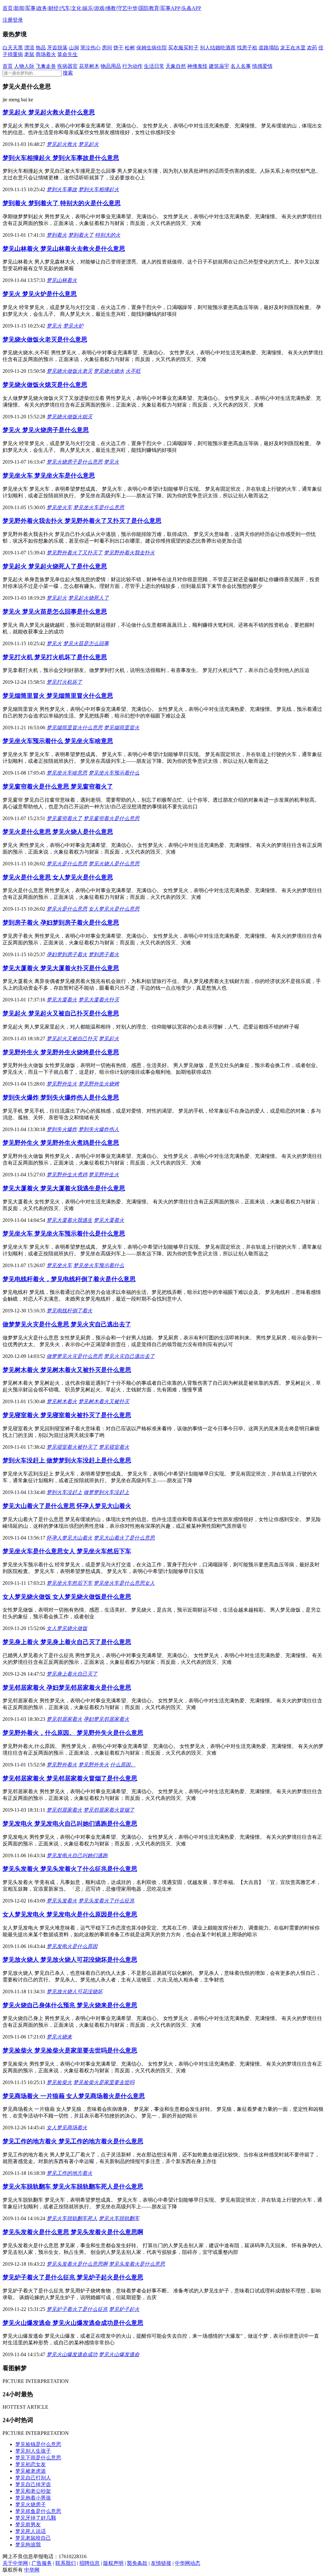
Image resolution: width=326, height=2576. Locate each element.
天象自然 (176, 66)
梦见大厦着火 (62, 1000)
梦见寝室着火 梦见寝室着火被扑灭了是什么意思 (67, 1415)
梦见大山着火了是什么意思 (124, 1538)
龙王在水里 (293, 48)
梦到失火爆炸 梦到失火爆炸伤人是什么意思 (61, 1097)
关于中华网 (15, 2563)
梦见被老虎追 (31, 2471)
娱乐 (88, 8)
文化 (76, 8)
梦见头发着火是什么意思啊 (77, 2264)
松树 (130, 48)
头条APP (191, 8)
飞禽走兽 (46, 66)
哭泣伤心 (90, 48)
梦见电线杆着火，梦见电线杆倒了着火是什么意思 (69, 1279)
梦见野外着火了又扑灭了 (74, 553)
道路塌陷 (269, 48)
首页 (8, 8)
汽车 (65, 8)
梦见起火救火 (62, 144)
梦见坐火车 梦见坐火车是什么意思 (49, 476)
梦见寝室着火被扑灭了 (72, 1447)
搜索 (68, 73)
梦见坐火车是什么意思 (99, 507)
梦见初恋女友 (31, 2464)
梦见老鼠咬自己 (33, 2538)
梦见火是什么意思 (67, 864)
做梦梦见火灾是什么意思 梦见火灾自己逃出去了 (67, 1324)
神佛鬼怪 (197, 66)
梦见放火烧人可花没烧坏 (74, 1992)
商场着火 (46, 54)
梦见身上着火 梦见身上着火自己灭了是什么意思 (67, 1642)
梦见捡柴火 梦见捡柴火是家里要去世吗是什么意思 (70, 2050)
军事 (31, 8)
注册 (8, 20)
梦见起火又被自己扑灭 (72, 1039)
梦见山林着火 (62, 280)
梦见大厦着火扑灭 (99, 1000)
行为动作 (132, 66)
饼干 (118, 48)
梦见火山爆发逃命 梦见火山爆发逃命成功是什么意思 (73, 2323)
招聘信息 (89, 2563)
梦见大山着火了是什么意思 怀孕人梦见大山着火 (67, 1506)
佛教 (111, 8)
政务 (42, 8)
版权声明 (113, 2563)
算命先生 (67, 54)
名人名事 (241, 66)
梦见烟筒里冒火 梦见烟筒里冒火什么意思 (58, 696)
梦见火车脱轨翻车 (119, 2218)
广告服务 (42, 2563)
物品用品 (111, 66)
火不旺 (133, 371)
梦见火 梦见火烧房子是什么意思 (46, 430)
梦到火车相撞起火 (99, 189)
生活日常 (154, 66)
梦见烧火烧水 (109, 371)
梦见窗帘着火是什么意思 (111, 818)
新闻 (19, 8)
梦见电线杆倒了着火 (69, 1311)
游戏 (99, 8)
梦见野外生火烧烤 (99, 1084)
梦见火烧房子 (31, 2504)
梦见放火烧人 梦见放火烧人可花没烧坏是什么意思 (70, 1960)
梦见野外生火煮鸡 (67, 1175)
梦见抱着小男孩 (33, 2498)
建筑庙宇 (219, 66)
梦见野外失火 (94, 1765)
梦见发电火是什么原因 (72, 1946)
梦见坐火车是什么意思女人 (124, 1583)
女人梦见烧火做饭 (67, 1628)
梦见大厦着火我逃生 (69, 1220)
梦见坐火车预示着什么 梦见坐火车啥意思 (58, 741)
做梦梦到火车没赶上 (106, 1492)
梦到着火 (57, 235)
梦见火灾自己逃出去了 (129, 1356)
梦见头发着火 (62, 1901)
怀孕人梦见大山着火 (69, 1538)
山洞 (74, 48)
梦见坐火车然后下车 (69, 1583)
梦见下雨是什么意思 (38, 2458)
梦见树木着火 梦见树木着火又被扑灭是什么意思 (67, 1370)
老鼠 (29, 54)
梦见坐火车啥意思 (67, 773)
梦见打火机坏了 (64, 682)
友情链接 (161, 2563)
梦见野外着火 (62, 1765)
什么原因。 (123, 1765)
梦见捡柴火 (59, 2082)
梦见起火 (89, 144)
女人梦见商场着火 (67, 2128)
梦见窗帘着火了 (64, 818)
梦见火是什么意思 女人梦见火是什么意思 (58, 877)
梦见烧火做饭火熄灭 (69, 417)
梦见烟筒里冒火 (122, 728)
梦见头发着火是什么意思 (137, 2264)
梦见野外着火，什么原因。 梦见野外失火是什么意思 (73, 1733)
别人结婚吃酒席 (218, 48)
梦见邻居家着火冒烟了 (109, 1810)
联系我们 (66, 2563)
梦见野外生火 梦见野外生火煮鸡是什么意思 (61, 1143)
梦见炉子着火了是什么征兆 (77, 2309)
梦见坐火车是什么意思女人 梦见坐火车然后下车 (67, 1551)
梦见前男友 (28, 2525)
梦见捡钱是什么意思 (38, 2444)
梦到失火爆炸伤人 (99, 1129)
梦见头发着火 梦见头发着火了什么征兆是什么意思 (70, 1869)
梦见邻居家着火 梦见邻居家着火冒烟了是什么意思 (70, 1778)
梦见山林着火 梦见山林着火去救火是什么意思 (64, 249)
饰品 (41, 48)
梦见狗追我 (28, 2545)
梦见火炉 (73, 326)
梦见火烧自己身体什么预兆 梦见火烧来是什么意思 (70, 2005)
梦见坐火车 (59, 507)
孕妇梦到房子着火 (67, 954)
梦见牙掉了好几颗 (36, 2518)
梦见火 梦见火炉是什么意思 (40, 294)
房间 (107, 48)
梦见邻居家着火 (64, 1719)
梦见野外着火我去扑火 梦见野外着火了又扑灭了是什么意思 (82, 521)
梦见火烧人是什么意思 (114, 864)
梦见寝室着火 (114, 1447)
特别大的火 (108, 235)
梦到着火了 (81, 235)
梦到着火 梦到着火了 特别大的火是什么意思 (62, 203)
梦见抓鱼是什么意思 (38, 2511)
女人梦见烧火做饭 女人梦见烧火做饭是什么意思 (67, 1597)
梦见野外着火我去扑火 (129, 553)
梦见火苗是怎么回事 (86, 643)
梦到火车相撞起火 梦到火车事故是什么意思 (61, 158)
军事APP (170, 8)
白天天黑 (13, 48)
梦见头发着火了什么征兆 (106, 1901)
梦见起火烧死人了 (89, 598)
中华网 (32, 2570)
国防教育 (149, 8)
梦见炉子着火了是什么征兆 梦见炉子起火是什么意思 (73, 2277)
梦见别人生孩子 (33, 2451)
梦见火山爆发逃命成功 (72, 2354)
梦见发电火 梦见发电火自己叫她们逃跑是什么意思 (70, 1824)
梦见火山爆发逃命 (119, 2354)
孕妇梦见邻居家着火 (106, 1719)
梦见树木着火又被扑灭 (104, 1401)
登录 (18, 20)
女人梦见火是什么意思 (114, 909)
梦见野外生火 (62, 1084)
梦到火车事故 (62, 189)
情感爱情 (262, 66)
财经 (53, 8)
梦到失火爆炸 (62, 1129)
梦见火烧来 (59, 2037)
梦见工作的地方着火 (69, 2173)
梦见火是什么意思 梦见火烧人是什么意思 (58, 832)
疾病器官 (67, 66)
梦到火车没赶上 (64, 1492)
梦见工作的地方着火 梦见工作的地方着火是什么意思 (73, 2141)
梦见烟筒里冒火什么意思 (74, 728)
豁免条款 (137, 2563)
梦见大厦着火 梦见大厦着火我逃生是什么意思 (64, 1188)
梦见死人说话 (31, 2531)
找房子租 (247, 48)
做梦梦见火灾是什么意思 (74, 1356)
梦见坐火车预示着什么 (114, 773)
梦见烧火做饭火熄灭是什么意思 (45, 385)
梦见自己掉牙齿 (33, 2484)
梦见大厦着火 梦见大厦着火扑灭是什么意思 (61, 968)
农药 (312, 48)
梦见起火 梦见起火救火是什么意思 (49, 112)
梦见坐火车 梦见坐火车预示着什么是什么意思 (64, 1234)
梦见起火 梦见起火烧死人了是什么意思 (55, 566)
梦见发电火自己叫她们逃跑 (77, 1855)
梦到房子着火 (104, 954)
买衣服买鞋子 (183, 48)
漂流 (29, 48)
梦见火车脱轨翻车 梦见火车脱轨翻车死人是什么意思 (73, 2186)
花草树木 (89, 66)
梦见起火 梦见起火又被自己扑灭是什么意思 (61, 1013)
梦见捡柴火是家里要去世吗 (104, 2082)
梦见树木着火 (62, 1401)
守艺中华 (127, 8)
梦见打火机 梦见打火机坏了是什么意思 (55, 657)
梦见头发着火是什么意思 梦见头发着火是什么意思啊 (73, 2232)
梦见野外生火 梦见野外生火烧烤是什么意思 (61, 1052)
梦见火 (54, 326)
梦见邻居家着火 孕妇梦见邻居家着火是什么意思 (67, 1688)
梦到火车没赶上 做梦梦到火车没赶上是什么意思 (67, 1460)
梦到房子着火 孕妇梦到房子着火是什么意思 (61, 923)
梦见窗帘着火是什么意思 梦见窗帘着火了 (58, 787)
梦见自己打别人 (33, 2478)
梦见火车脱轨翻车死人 (72, 2218)
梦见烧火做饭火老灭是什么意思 (45, 339)
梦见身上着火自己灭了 (72, 1674)
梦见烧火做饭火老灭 (69, 371)
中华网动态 (188, 2563)
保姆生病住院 (152, 48)
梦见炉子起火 (124, 2309)
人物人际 (24, 66)
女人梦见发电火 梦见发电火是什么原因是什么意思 (70, 1914)
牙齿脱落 (57, 48)
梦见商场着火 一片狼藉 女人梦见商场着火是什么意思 (74, 2096)
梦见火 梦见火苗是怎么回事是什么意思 (55, 612)
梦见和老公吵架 (33, 2491)
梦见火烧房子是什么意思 (74, 462)
